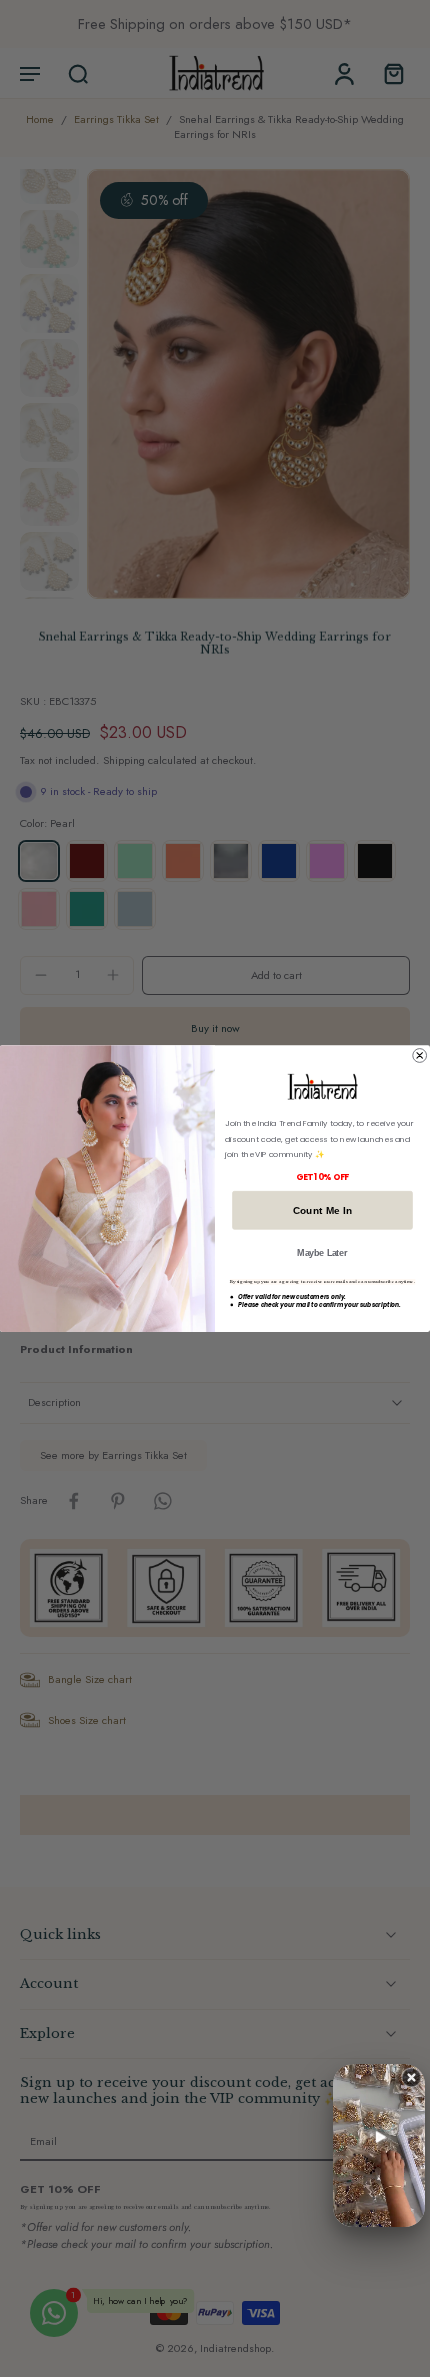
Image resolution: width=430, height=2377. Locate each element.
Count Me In (323, 1210)
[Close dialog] (420, 1055)
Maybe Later (322, 1252)
